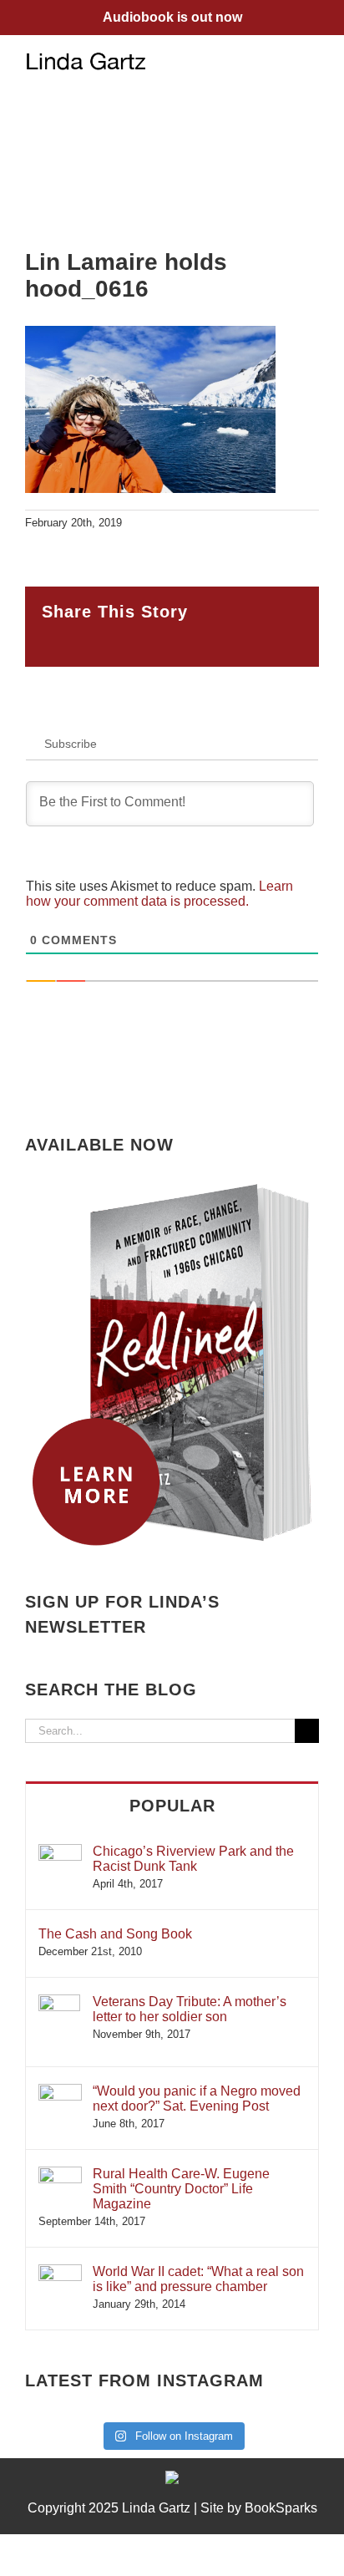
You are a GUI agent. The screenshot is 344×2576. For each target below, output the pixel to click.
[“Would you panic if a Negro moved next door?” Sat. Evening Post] (60, 2092)
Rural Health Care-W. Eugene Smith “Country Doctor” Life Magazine (181, 2189)
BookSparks (281, 2508)
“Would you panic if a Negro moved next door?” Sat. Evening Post (197, 2098)
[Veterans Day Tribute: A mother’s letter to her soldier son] (59, 2002)
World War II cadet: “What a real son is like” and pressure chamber (198, 2279)
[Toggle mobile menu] (312, 61)
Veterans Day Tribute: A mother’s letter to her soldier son (190, 2009)
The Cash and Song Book (115, 1934)
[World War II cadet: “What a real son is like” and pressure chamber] (60, 2272)
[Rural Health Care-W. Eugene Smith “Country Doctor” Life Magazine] (60, 2175)
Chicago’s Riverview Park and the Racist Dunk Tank (193, 1859)
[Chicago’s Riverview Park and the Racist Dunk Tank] (60, 1852)
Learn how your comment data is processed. (159, 894)
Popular (172, 1806)
